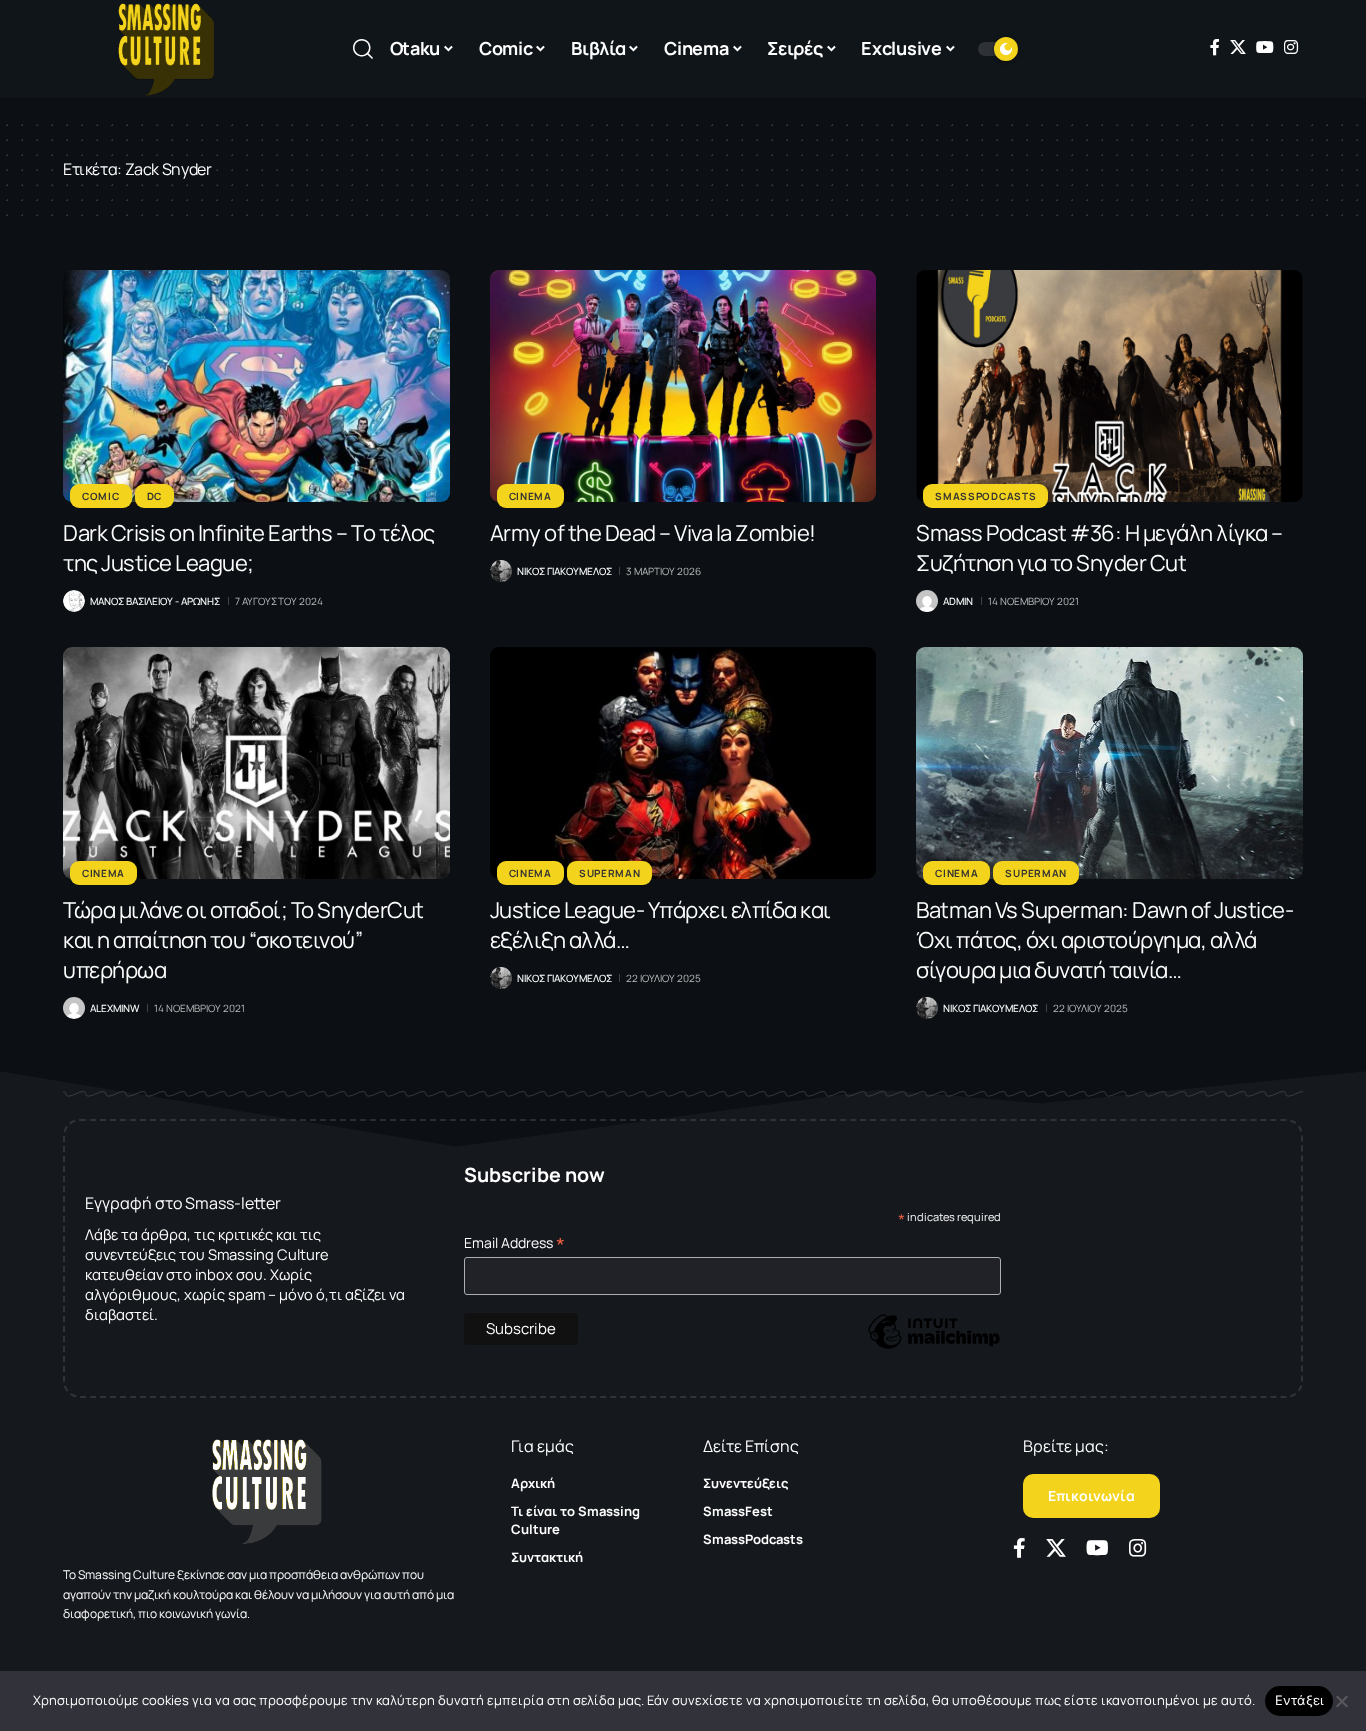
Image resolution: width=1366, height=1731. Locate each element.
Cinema (530, 496)
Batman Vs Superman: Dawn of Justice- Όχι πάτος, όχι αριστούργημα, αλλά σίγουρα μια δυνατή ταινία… (1104, 940)
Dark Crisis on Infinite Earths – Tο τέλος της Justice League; (249, 548)
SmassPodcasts (985, 496)
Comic (101, 496)
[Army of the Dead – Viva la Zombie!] (683, 386)
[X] (1238, 47)
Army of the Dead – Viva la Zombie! (653, 533)
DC (154, 496)
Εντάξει (1299, 1700)
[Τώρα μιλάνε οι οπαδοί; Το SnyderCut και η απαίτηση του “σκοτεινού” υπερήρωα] (256, 763)
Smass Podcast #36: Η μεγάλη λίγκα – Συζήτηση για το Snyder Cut (1099, 548)
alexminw (114, 1008)
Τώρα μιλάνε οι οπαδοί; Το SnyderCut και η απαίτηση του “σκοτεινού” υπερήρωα (243, 940)
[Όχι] (1341, 1701)
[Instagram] (1291, 47)
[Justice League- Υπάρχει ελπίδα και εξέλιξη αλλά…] (683, 763)
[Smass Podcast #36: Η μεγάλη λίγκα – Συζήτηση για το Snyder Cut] (1109, 386)
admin (958, 601)
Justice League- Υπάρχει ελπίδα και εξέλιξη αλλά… (660, 925)
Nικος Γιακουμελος (564, 571)
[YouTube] (1265, 47)
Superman (610, 873)
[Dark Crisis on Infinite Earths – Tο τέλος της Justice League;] (256, 386)
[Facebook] (1215, 47)
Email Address (514, 1242)
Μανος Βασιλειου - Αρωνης (155, 601)
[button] (363, 49)
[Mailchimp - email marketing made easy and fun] (934, 1346)
